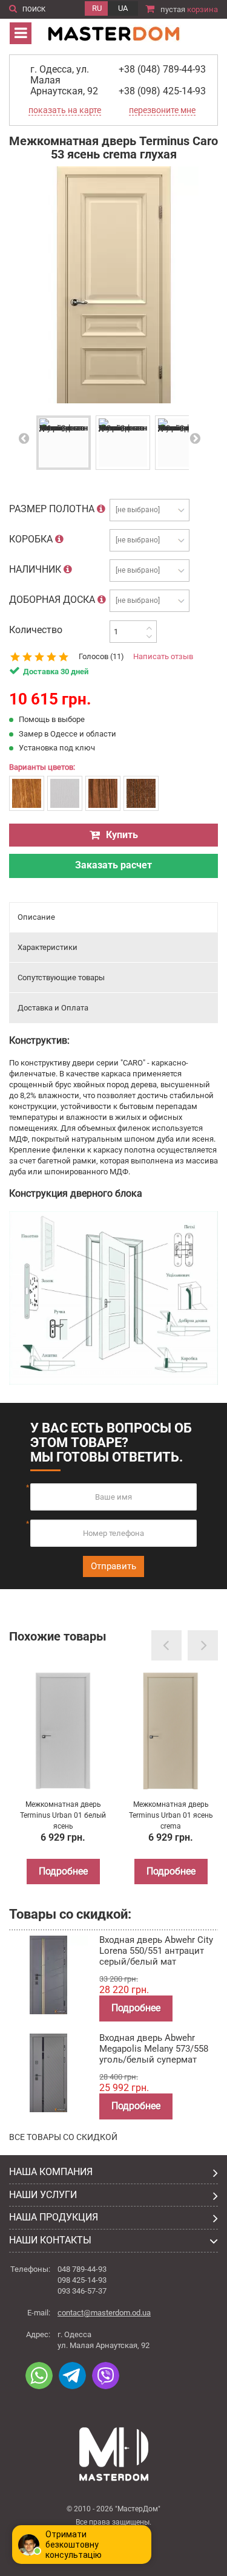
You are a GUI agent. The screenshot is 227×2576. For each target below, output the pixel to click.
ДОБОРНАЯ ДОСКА (53, 600)
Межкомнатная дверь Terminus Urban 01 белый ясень (63, 1815)
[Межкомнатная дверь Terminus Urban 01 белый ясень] (63, 1731)
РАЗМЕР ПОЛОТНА (53, 509)
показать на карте (65, 110)
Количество (36, 630)
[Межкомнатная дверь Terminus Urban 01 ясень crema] (171, 1731)
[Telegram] (72, 2376)
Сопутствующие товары (61, 977)
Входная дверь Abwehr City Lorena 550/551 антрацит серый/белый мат (156, 1951)
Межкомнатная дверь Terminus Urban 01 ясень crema (171, 1815)
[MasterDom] (113, 32)
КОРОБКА (32, 539)
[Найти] (13, 7)
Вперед (195, 438)
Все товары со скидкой (63, 2137)
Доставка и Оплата (53, 1008)
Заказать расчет (113, 865)
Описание (36, 917)
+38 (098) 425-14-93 (162, 91)
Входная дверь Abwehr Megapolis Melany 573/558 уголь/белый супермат (154, 2049)
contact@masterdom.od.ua (104, 2313)
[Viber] (106, 2376)
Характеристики (48, 947)
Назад (27, 438)
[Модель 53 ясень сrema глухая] (64, 443)
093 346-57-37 (82, 2291)
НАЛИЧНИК (36, 569)
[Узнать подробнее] (101, 509)
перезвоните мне (162, 110)
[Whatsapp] (39, 2376)
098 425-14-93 (82, 2280)
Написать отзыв (163, 656)
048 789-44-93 (82, 2269)
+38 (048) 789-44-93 (162, 69)
